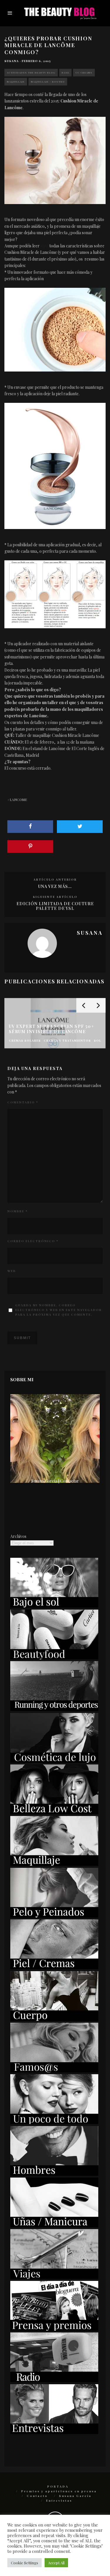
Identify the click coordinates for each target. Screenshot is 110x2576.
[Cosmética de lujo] (54, 1761)
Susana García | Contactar (55, 1481)
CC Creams (84, 72)
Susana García (75, 2496)
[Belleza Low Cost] (54, 1813)
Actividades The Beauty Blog (31, 72)
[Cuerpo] (54, 2019)
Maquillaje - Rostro (48, 82)
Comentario (23, 1102)
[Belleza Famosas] (54, 2071)
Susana (12, 61)
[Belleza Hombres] (54, 2174)
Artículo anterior (55, 879)
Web (12, 1271)
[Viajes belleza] (54, 2277)
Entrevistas (59, 2500)
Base (65, 72)
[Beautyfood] (54, 1658)
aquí (44, 246)
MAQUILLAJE (16, 82)
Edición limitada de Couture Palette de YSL (55, 906)
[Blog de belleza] (54, 2122)
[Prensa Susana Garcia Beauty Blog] (54, 2329)
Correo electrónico (33, 1241)
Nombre (17, 1211)
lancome (18, 800)
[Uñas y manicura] (54, 2226)
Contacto (37, 2496)
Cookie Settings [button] (24, 2563)
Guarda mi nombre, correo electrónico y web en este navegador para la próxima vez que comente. (59, 1310)
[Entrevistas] (54, 2432)
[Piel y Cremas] (54, 1967)
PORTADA (58, 2486)
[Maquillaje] (54, 1864)
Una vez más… (55, 886)
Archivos (18, 1536)
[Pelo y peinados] (54, 1916)
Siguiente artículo (55, 897)
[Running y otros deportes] (54, 1709)
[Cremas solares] (54, 1606)
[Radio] (54, 2381)
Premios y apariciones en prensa (59, 2491)
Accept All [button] (56, 2563)
